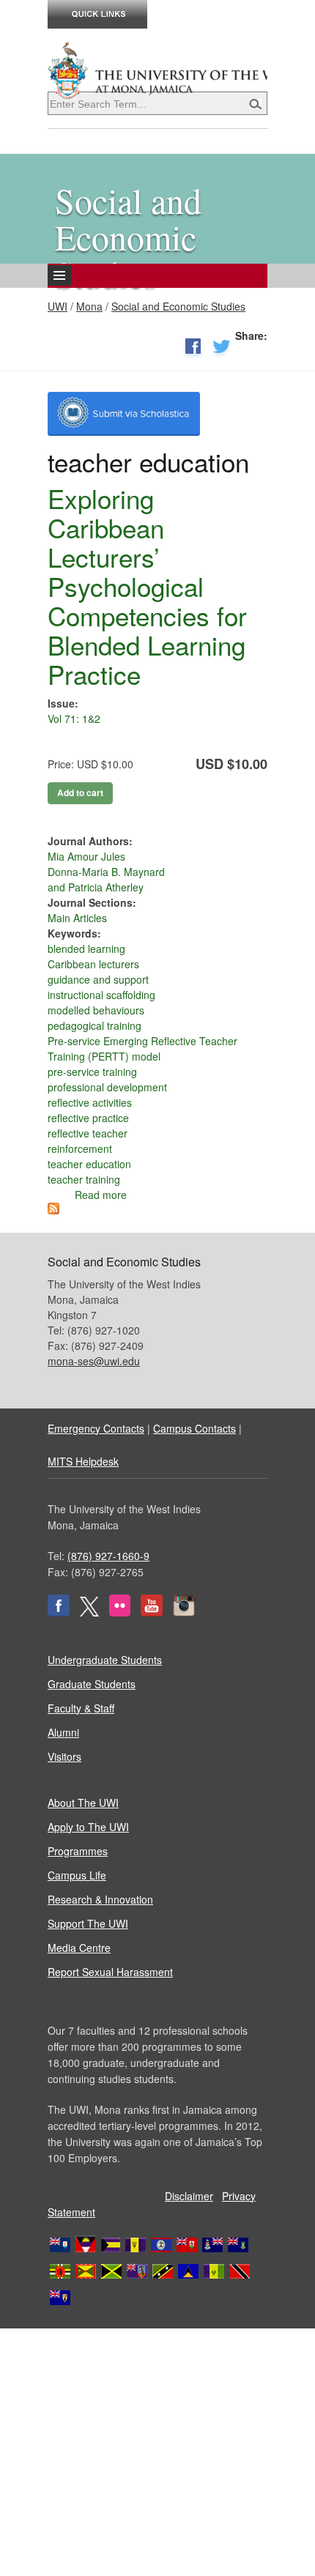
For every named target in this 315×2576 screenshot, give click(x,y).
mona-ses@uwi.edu (94, 1361)
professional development (107, 1087)
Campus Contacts (194, 1428)
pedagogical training (94, 1025)
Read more (101, 1195)
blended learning (86, 949)
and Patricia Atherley (96, 887)
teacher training (84, 1179)
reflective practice (88, 1118)
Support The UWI (88, 1923)
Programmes (78, 1851)
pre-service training (92, 1072)
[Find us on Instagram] (184, 1612)
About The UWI (83, 1803)
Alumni (63, 1732)
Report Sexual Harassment (110, 1972)
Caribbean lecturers (93, 964)
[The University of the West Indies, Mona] (157, 69)
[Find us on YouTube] (152, 1612)
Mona (89, 306)
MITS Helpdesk (83, 1461)
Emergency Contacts (96, 1428)
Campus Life (77, 1875)
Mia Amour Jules (86, 856)
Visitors (64, 1756)
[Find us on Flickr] (120, 1612)
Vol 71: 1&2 (74, 719)
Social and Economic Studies (178, 306)
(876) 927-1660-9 (108, 1556)
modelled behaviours (96, 1010)
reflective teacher (88, 1133)
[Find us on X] (89, 1612)
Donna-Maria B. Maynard (106, 872)
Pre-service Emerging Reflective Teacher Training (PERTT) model (142, 1048)
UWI (58, 306)
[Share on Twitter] (222, 349)
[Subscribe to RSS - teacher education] (53, 1210)
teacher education (89, 1164)
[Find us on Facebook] (59, 1612)
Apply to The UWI (88, 1827)
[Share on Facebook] (193, 349)
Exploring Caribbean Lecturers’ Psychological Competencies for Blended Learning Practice (147, 586)
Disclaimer (189, 2196)
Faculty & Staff (81, 1708)
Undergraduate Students (105, 1660)
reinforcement (80, 1148)
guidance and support (98, 979)
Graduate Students (92, 1684)
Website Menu (116, 287)
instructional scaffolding (101, 995)
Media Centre (79, 1948)
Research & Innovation (100, 1899)
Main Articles (77, 918)
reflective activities (90, 1102)
